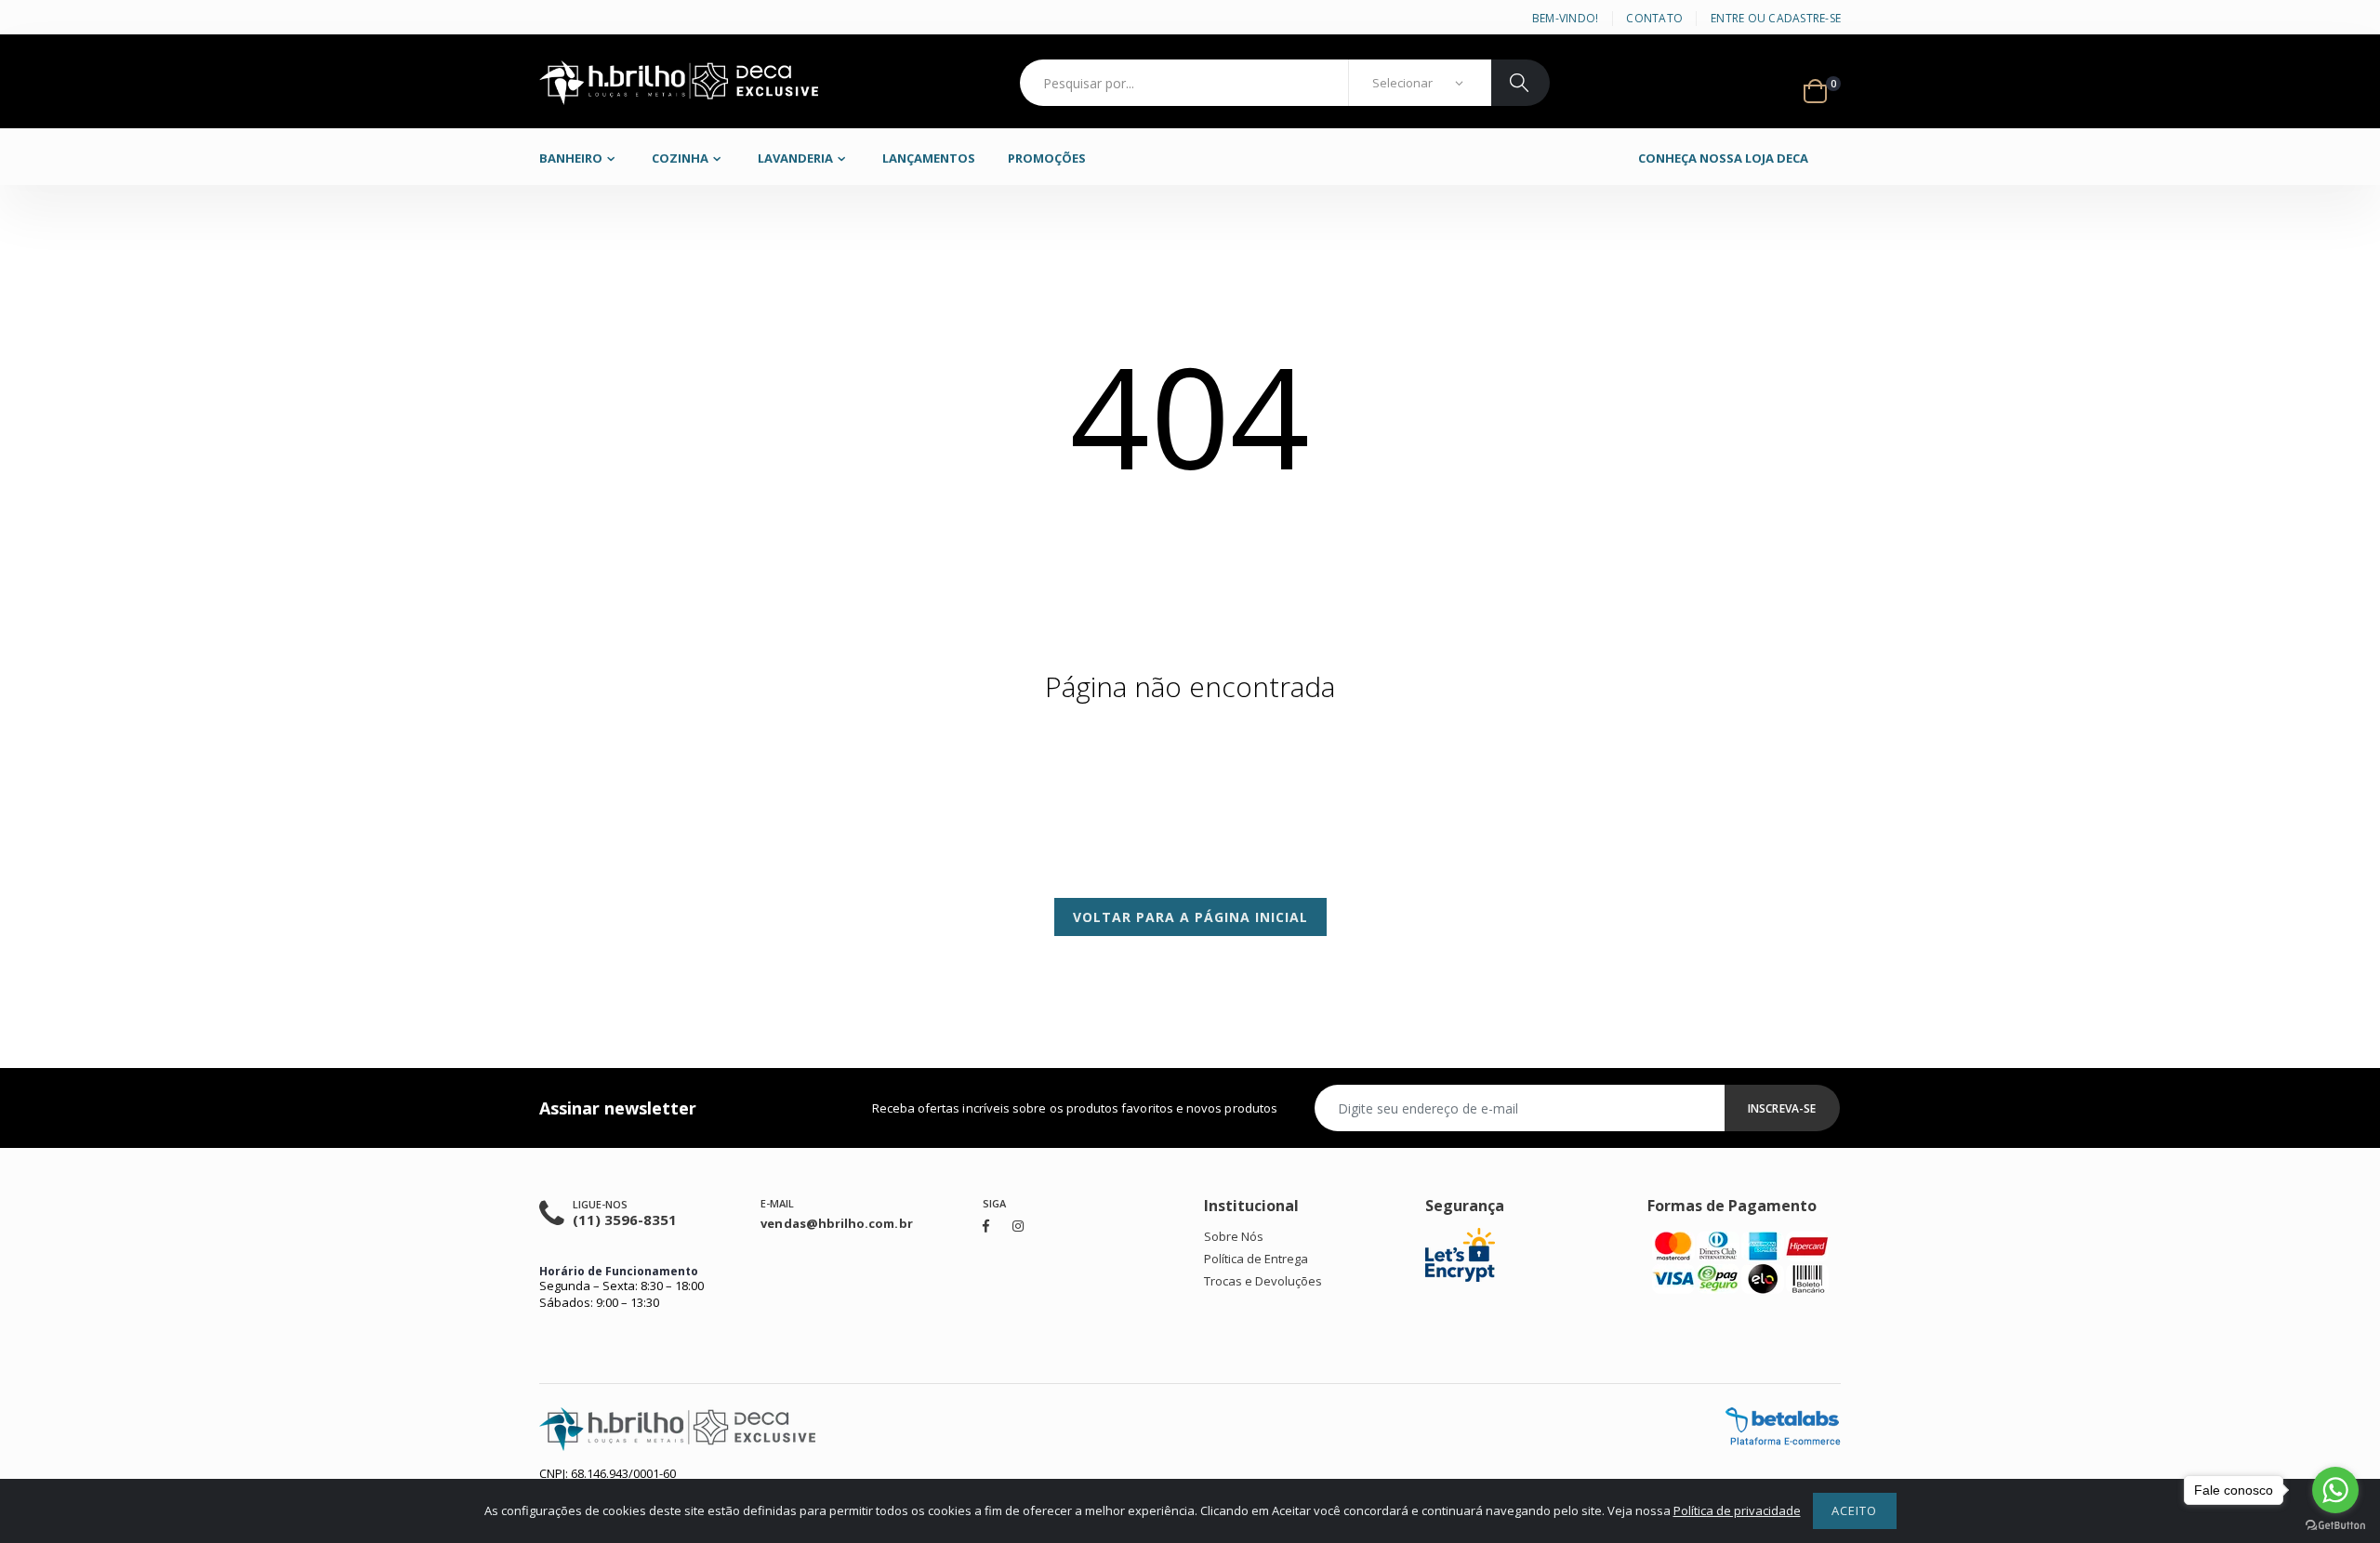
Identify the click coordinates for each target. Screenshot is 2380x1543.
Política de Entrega (1256, 1259)
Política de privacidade (1737, 1510)
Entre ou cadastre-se (1776, 18)
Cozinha (680, 158)
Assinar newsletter (618, 1108)
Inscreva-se (1782, 1108)
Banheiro (571, 158)
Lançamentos (929, 158)
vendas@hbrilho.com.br (836, 1223)
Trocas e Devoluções (1263, 1281)
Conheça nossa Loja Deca (1723, 158)
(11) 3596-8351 (625, 1220)
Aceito (1854, 1510)
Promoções (1047, 158)
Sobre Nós (1234, 1236)
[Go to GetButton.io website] (2335, 1525)
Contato (1654, 18)
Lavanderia (795, 158)
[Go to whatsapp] (2335, 1490)
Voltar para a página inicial (1190, 917)
